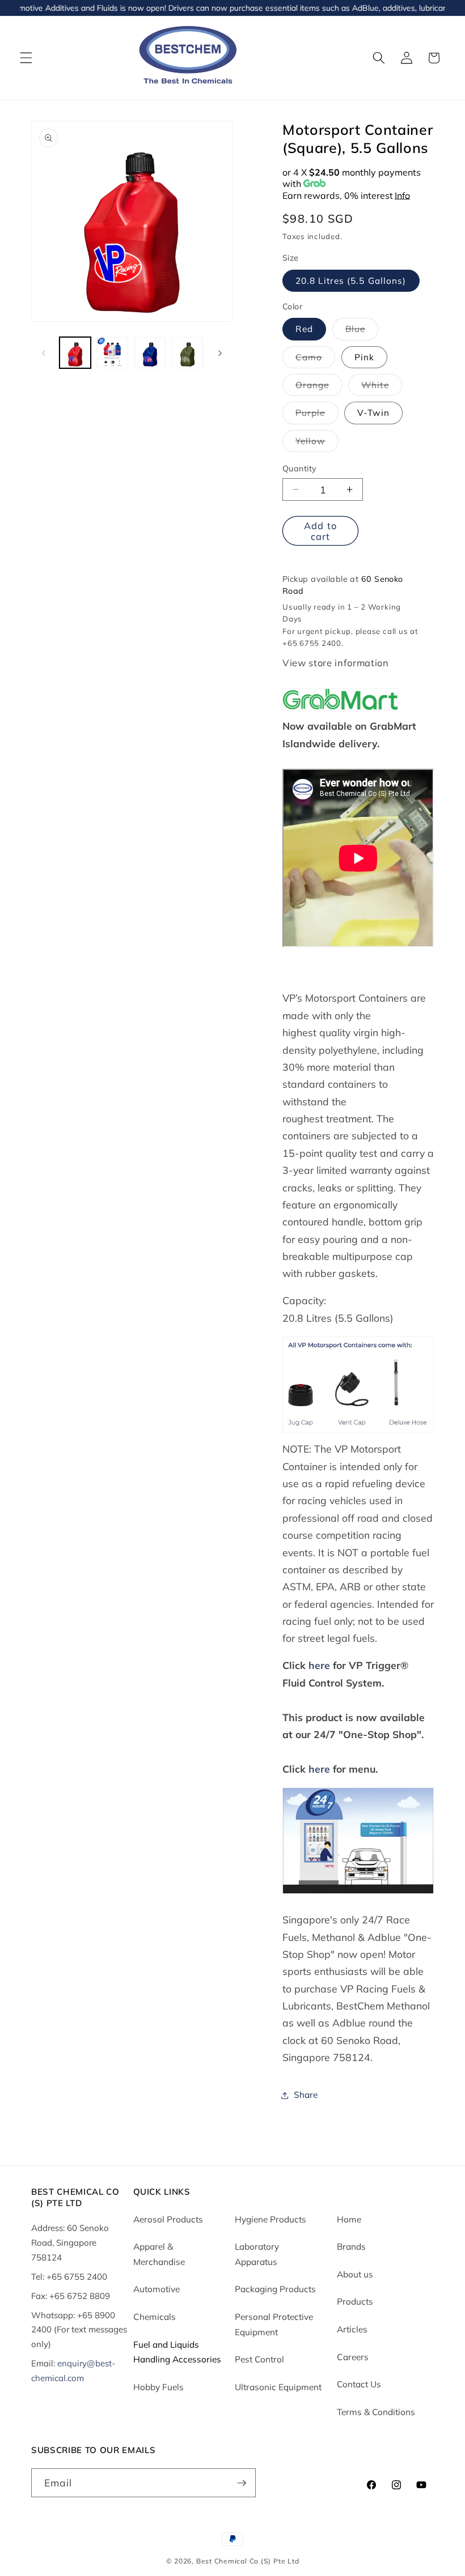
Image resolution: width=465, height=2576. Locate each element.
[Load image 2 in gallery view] (113, 353)
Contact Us (359, 2384)
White (382, 388)
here (318, 1665)
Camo (315, 360)
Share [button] (306, 2095)
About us (355, 2274)
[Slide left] (44, 353)
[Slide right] (220, 353)
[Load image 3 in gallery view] (150, 353)
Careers (353, 2357)
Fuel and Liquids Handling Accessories (177, 2352)
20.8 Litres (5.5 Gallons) (351, 281)
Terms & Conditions (376, 2412)
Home (349, 2219)
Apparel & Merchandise (159, 2254)
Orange (319, 388)
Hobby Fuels (158, 2387)
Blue (362, 331)
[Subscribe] (242, 2483)
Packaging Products (275, 2289)
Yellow (317, 444)
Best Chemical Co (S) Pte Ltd (248, 2561)
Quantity (300, 469)
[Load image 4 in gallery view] (187, 353)
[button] (26, 58)
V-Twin (373, 413)
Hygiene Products (270, 2219)
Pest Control (259, 2359)
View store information (336, 663)
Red (304, 329)
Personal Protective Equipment (274, 2324)
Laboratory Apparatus (257, 2254)
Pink (364, 357)
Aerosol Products (168, 2219)
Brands (351, 2247)
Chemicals (155, 2317)
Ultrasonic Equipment (278, 2387)
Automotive (157, 2289)
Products (355, 2302)
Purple (317, 415)
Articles (352, 2329)
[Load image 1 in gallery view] (75, 353)
